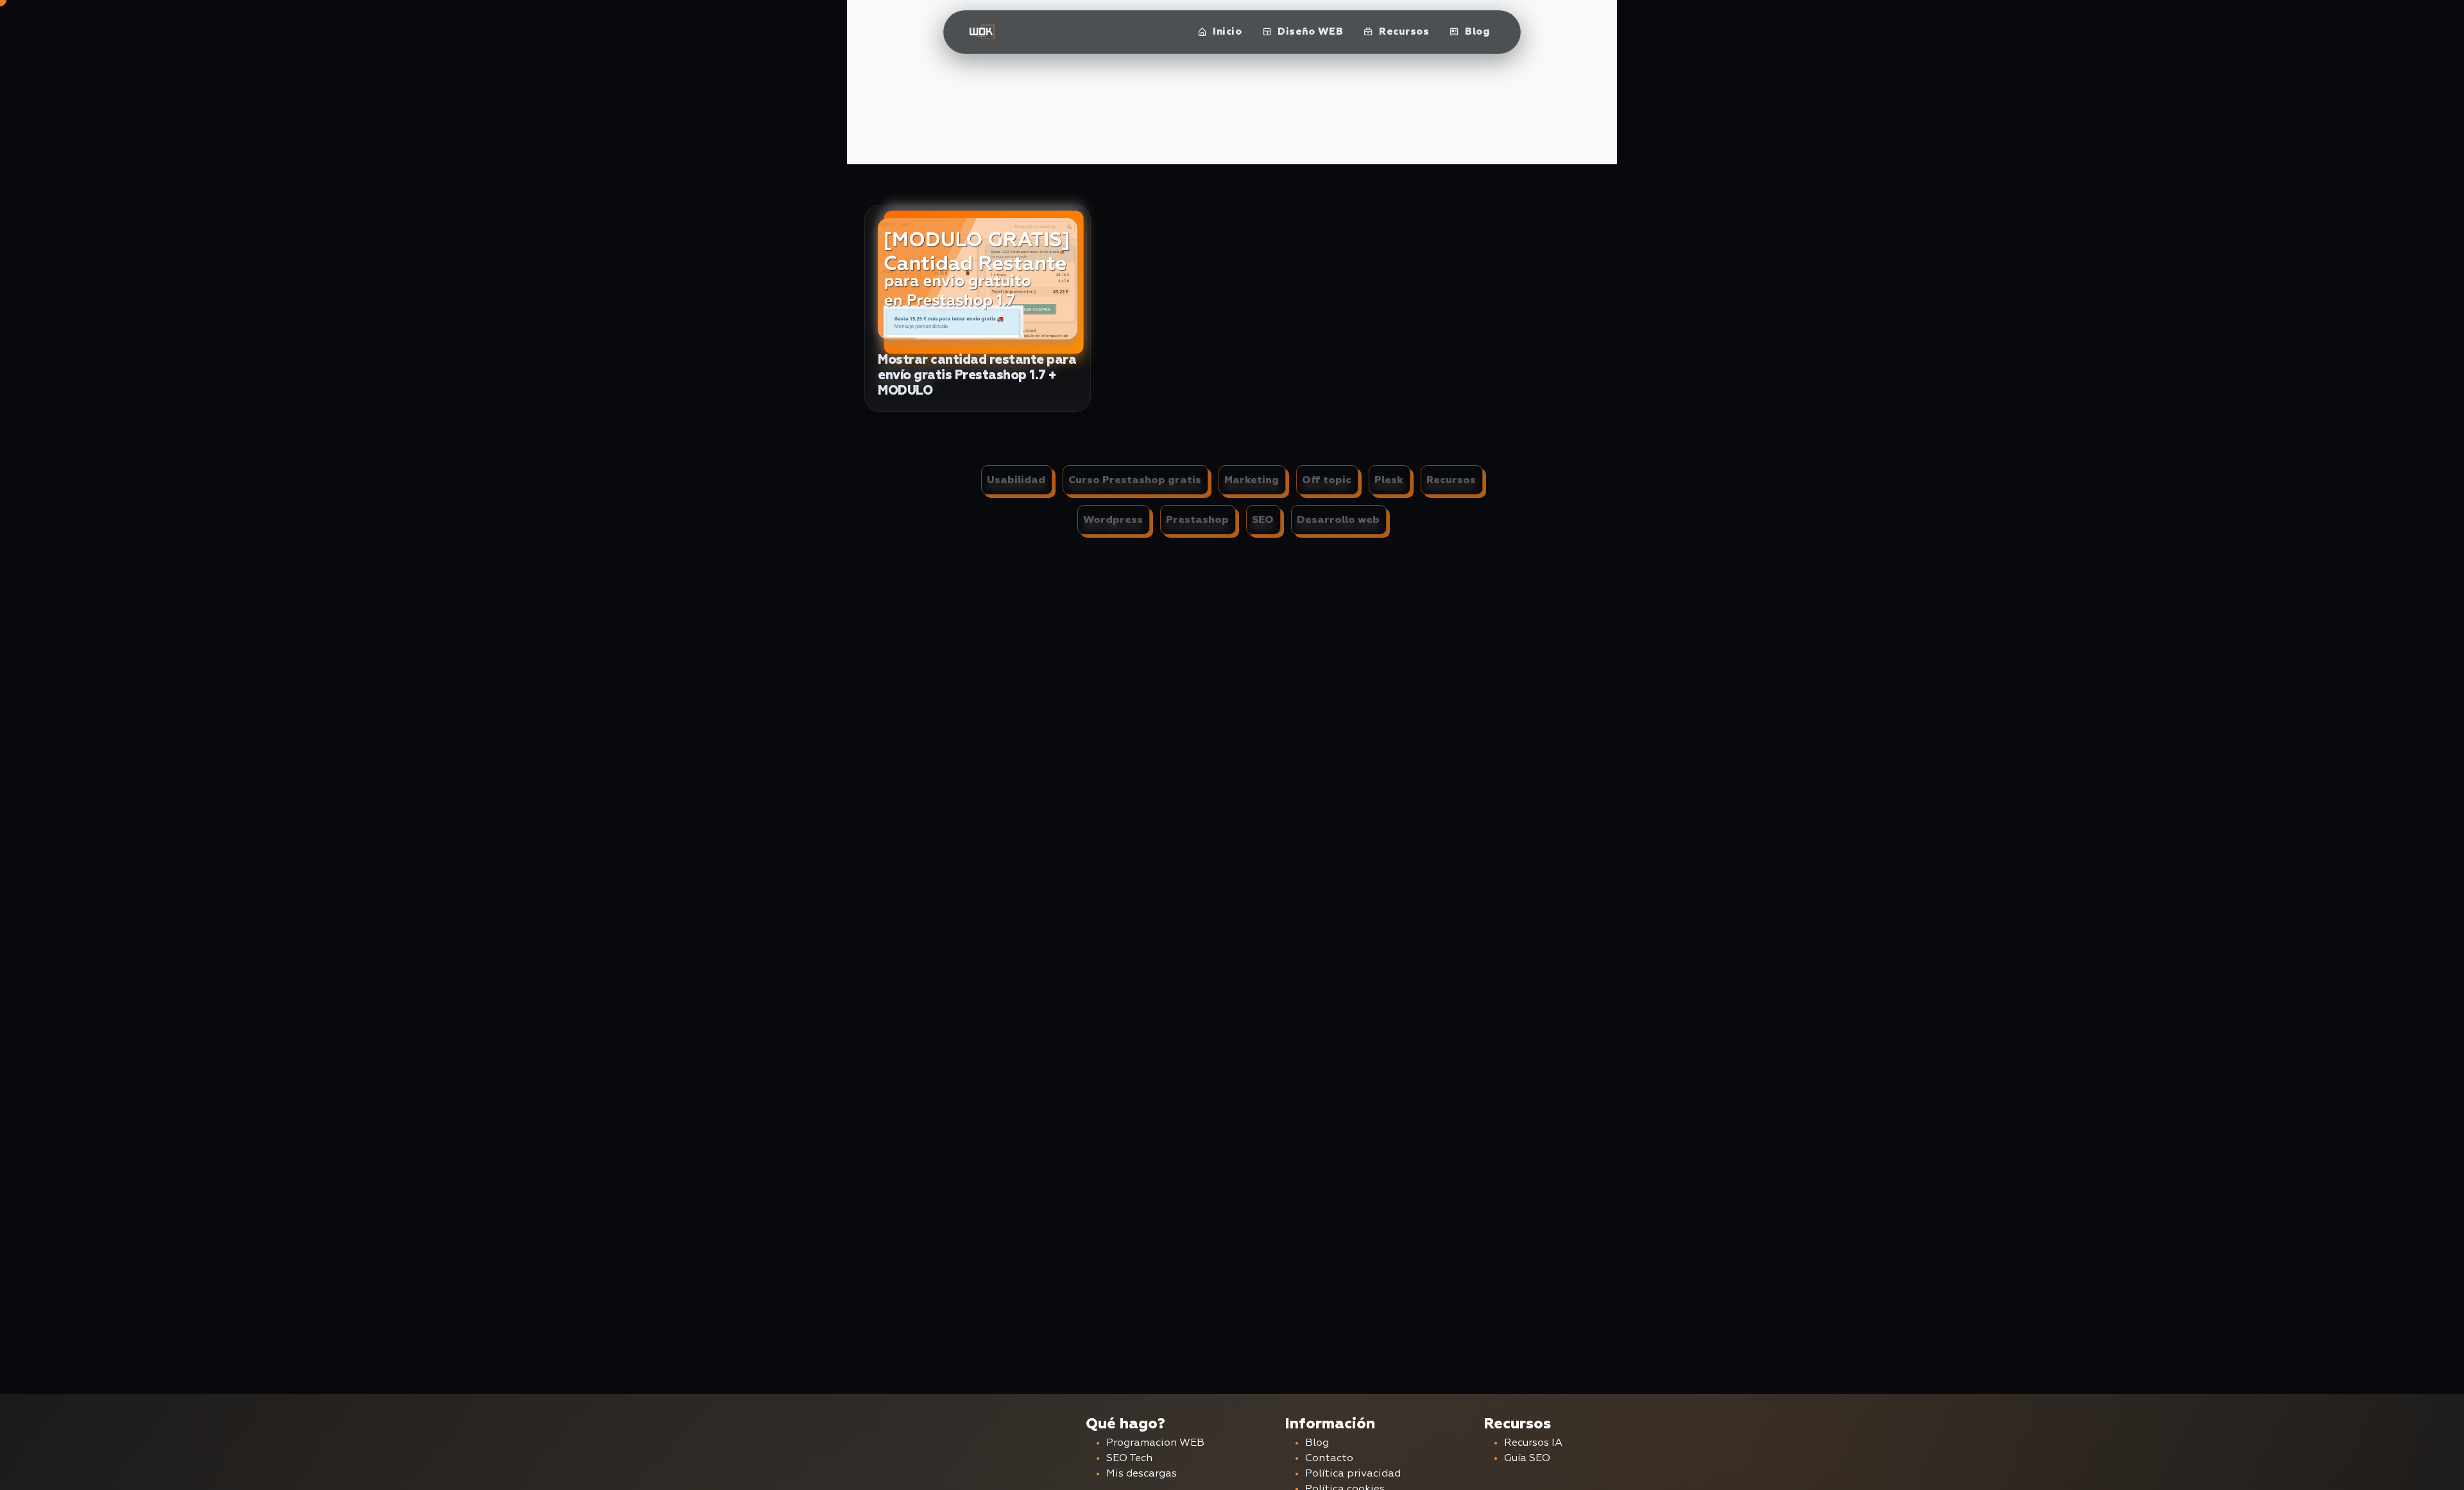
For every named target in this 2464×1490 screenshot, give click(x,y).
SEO (1263, 520)
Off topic (1327, 480)
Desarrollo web (1338, 520)
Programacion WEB (1155, 1443)
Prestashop (1197, 520)
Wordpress (1113, 520)
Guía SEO (1527, 1459)
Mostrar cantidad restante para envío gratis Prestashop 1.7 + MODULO (977, 375)
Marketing (1252, 480)
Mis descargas (1142, 1474)
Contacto (1329, 1459)
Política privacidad (1353, 1474)
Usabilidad (1016, 480)
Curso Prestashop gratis (1135, 480)
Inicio (1226, 32)
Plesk (1389, 480)
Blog (1476, 32)
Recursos (1403, 32)
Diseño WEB (1309, 32)
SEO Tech (1129, 1459)
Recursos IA (1533, 1443)
